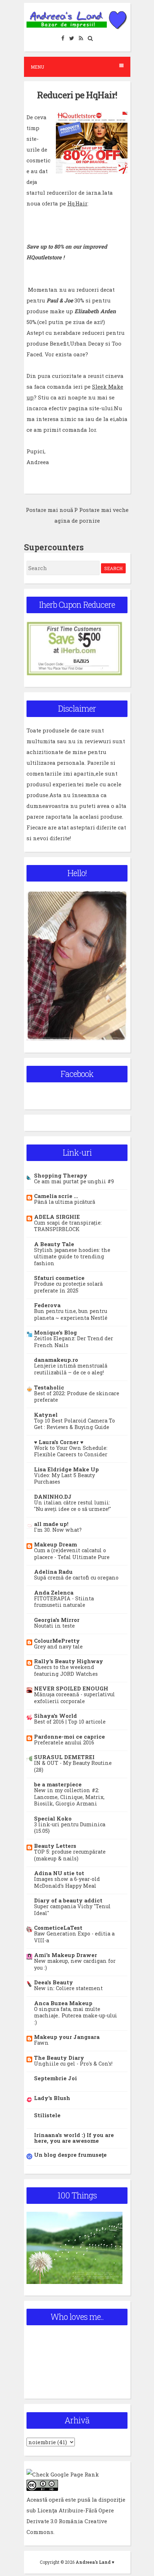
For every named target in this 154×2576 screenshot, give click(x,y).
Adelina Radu (53, 1572)
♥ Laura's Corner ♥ (59, 1442)
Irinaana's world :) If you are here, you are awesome (74, 2138)
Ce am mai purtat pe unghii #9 (74, 1181)
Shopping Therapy (61, 1175)
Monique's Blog (56, 1332)
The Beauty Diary (59, 2058)
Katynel (46, 1415)
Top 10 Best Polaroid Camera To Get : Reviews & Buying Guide (74, 1424)
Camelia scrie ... (56, 1196)
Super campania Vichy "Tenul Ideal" (72, 1910)
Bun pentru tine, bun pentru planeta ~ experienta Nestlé (71, 1314)
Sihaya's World (56, 1716)
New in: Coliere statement (68, 1988)
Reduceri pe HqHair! (77, 95)
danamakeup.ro (56, 1360)
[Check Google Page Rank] (63, 2474)
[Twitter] (72, 38)
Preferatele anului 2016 (64, 1742)
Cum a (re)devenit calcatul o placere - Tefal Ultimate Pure (72, 1554)
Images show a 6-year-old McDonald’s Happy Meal (67, 1882)
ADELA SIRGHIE (57, 1217)
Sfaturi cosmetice (59, 1278)
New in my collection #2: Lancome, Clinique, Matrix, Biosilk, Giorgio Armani (69, 1797)
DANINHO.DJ (53, 1497)
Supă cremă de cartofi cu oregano (76, 1578)
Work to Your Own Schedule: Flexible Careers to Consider (71, 1451)
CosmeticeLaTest (58, 1928)
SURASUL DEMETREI (64, 1757)
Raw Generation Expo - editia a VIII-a (74, 1937)
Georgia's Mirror (57, 1620)
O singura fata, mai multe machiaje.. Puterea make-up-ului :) (76, 2016)
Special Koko (53, 1818)
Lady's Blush (52, 2098)
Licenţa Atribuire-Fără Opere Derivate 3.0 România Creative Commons (70, 2521)
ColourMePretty (57, 1641)
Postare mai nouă (49, 510)
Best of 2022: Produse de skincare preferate (77, 1397)
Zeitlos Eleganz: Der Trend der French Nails (74, 1342)
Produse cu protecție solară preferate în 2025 (68, 1287)
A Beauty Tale (54, 1244)
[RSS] (81, 38)
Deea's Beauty (54, 1982)
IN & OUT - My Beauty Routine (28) (73, 1766)
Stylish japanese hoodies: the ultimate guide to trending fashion (72, 1257)
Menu (37, 67)
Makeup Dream (56, 1544)
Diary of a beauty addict (68, 1900)
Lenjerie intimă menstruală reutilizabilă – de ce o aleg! (71, 1369)
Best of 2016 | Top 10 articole (70, 1722)
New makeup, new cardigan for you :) (75, 1964)
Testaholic (49, 1387)
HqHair (77, 203)
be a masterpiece (58, 1784)
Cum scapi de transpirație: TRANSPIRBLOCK (68, 1226)
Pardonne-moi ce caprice (69, 1736)
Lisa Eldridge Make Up (66, 1469)
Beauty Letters (55, 1846)
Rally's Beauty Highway (69, 1661)
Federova (47, 1305)
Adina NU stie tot (59, 1873)
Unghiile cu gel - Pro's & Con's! (73, 2064)
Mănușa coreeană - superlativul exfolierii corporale (74, 1698)
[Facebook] (63, 38)
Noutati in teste (54, 1626)
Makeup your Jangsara (67, 2037)
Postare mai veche (104, 510)
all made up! (51, 1524)
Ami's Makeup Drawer (66, 1955)
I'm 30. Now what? (58, 1530)
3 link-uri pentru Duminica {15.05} (70, 1828)
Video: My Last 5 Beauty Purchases (64, 1479)
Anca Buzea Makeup (63, 2003)
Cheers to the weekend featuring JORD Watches (66, 1670)
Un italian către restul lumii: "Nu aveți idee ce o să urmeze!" (73, 1506)
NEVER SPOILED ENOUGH (71, 1688)
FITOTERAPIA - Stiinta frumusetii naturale (64, 1602)
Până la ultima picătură (65, 1202)
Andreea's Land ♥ (95, 2562)
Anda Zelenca (54, 1592)
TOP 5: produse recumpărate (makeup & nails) (70, 1855)
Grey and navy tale (58, 1647)
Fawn (41, 2043)
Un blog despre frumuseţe (70, 2155)
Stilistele (47, 2115)
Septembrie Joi (56, 2078)
